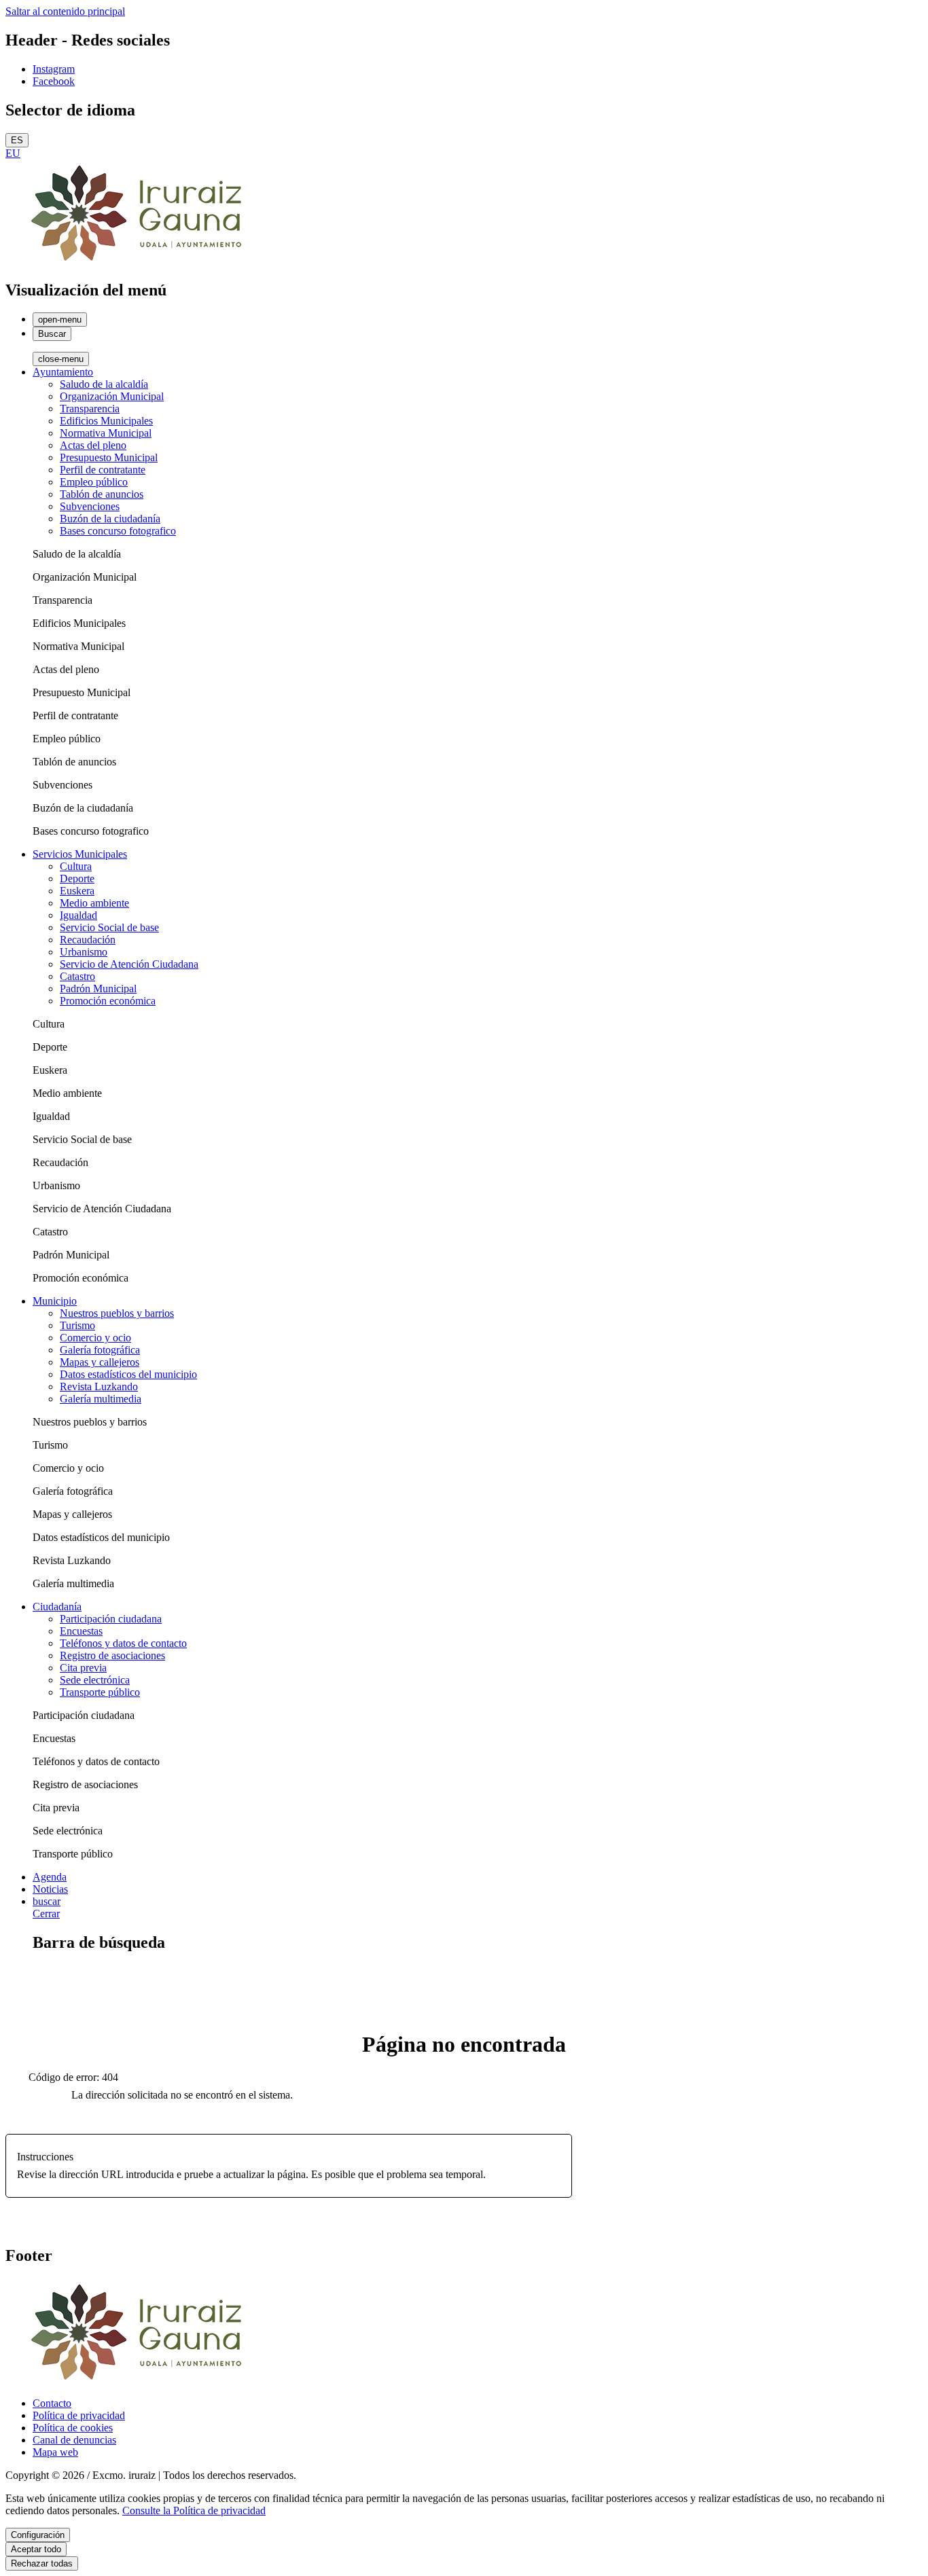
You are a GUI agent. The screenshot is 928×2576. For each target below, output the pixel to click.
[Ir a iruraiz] (141, 261)
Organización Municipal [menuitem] (112, 396)
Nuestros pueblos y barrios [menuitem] (117, 1313)
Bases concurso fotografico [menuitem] (118, 531)
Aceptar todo (36, 2549)
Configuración (38, 2535)
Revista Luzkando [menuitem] (99, 1386)
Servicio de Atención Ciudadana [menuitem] (129, 964)
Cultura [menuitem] (76, 866)
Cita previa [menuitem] (83, 1668)
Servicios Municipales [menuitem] (80, 854)
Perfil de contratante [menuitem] (103, 470)
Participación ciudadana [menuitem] (111, 1619)
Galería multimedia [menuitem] (101, 1399)
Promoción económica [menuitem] (108, 1001)
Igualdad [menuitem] (78, 915)
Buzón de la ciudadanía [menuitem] (110, 519)
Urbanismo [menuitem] (84, 952)
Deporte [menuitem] (77, 878)
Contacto (52, 2403)
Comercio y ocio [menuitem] (95, 1338)
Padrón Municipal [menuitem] (98, 988)
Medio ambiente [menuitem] (94, 903)
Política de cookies (73, 2428)
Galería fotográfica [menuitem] (100, 1350)
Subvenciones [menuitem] (90, 506)
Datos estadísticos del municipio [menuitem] (128, 1374)
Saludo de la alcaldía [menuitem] (104, 384)
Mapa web (55, 2452)
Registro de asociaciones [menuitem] (112, 1655)
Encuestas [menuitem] (81, 1631)
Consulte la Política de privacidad (194, 2510)
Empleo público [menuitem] (94, 482)
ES (17, 140)
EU (13, 153)
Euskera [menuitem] (77, 891)
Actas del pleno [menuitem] (93, 445)
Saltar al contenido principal (65, 11)
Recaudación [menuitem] (88, 940)
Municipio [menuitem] (55, 1301)
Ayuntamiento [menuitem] (63, 372)
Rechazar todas (42, 2563)
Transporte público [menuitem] (100, 1692)
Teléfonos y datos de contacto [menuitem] (123, 1643)
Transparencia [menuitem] (90, 409)
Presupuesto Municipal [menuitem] (109, 457)
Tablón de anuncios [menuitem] (102, 494)
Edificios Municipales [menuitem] (106, 421)
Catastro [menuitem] (77, 976)
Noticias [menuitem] (50, 1889)
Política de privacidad (79, 2415)
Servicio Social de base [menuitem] (109, 927)
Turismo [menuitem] (77, 1325)
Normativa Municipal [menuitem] (106, 433)
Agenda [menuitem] (50, 1877)
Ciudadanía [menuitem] (57, 1607)
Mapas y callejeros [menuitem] (100, 1362)
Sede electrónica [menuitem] (95, 1680)
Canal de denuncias (74, 2440)
